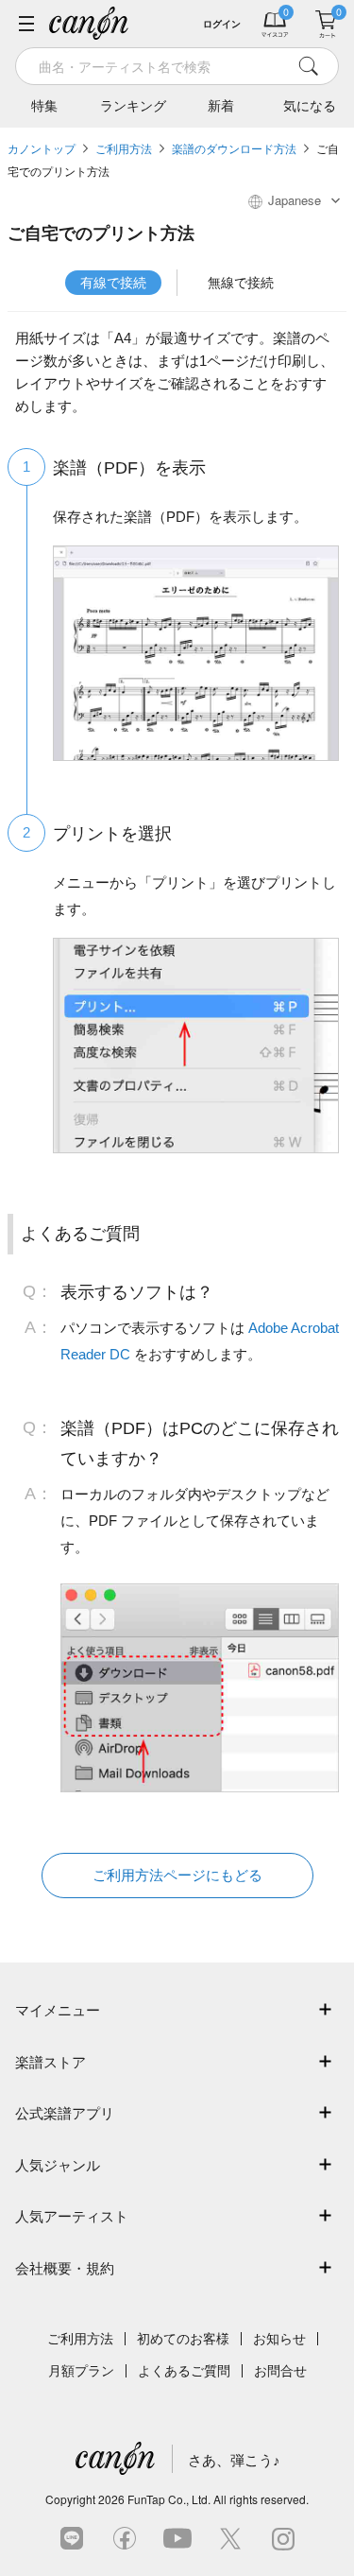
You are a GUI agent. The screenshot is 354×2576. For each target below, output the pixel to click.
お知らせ (279, 2339)
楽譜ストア (51, 2062)
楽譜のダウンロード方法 (234, 149)
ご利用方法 (124, 149)
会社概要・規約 (65, 2268)
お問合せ (280, 2371)
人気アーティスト (72, 2216)
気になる (310, 106)
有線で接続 (113, 283)
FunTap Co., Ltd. (169, 2499)
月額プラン (81, 2371)
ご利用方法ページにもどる (177, 1875)
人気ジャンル (58, 2165)
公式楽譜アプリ (65, 2113)
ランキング (133, 106)
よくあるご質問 (184, 2371)
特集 (44, 106)
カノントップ (42, 149)
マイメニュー (58, 2010)
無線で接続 (241, 283)
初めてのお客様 (183, 2339)
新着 (221, 106)
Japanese (295, 200)
